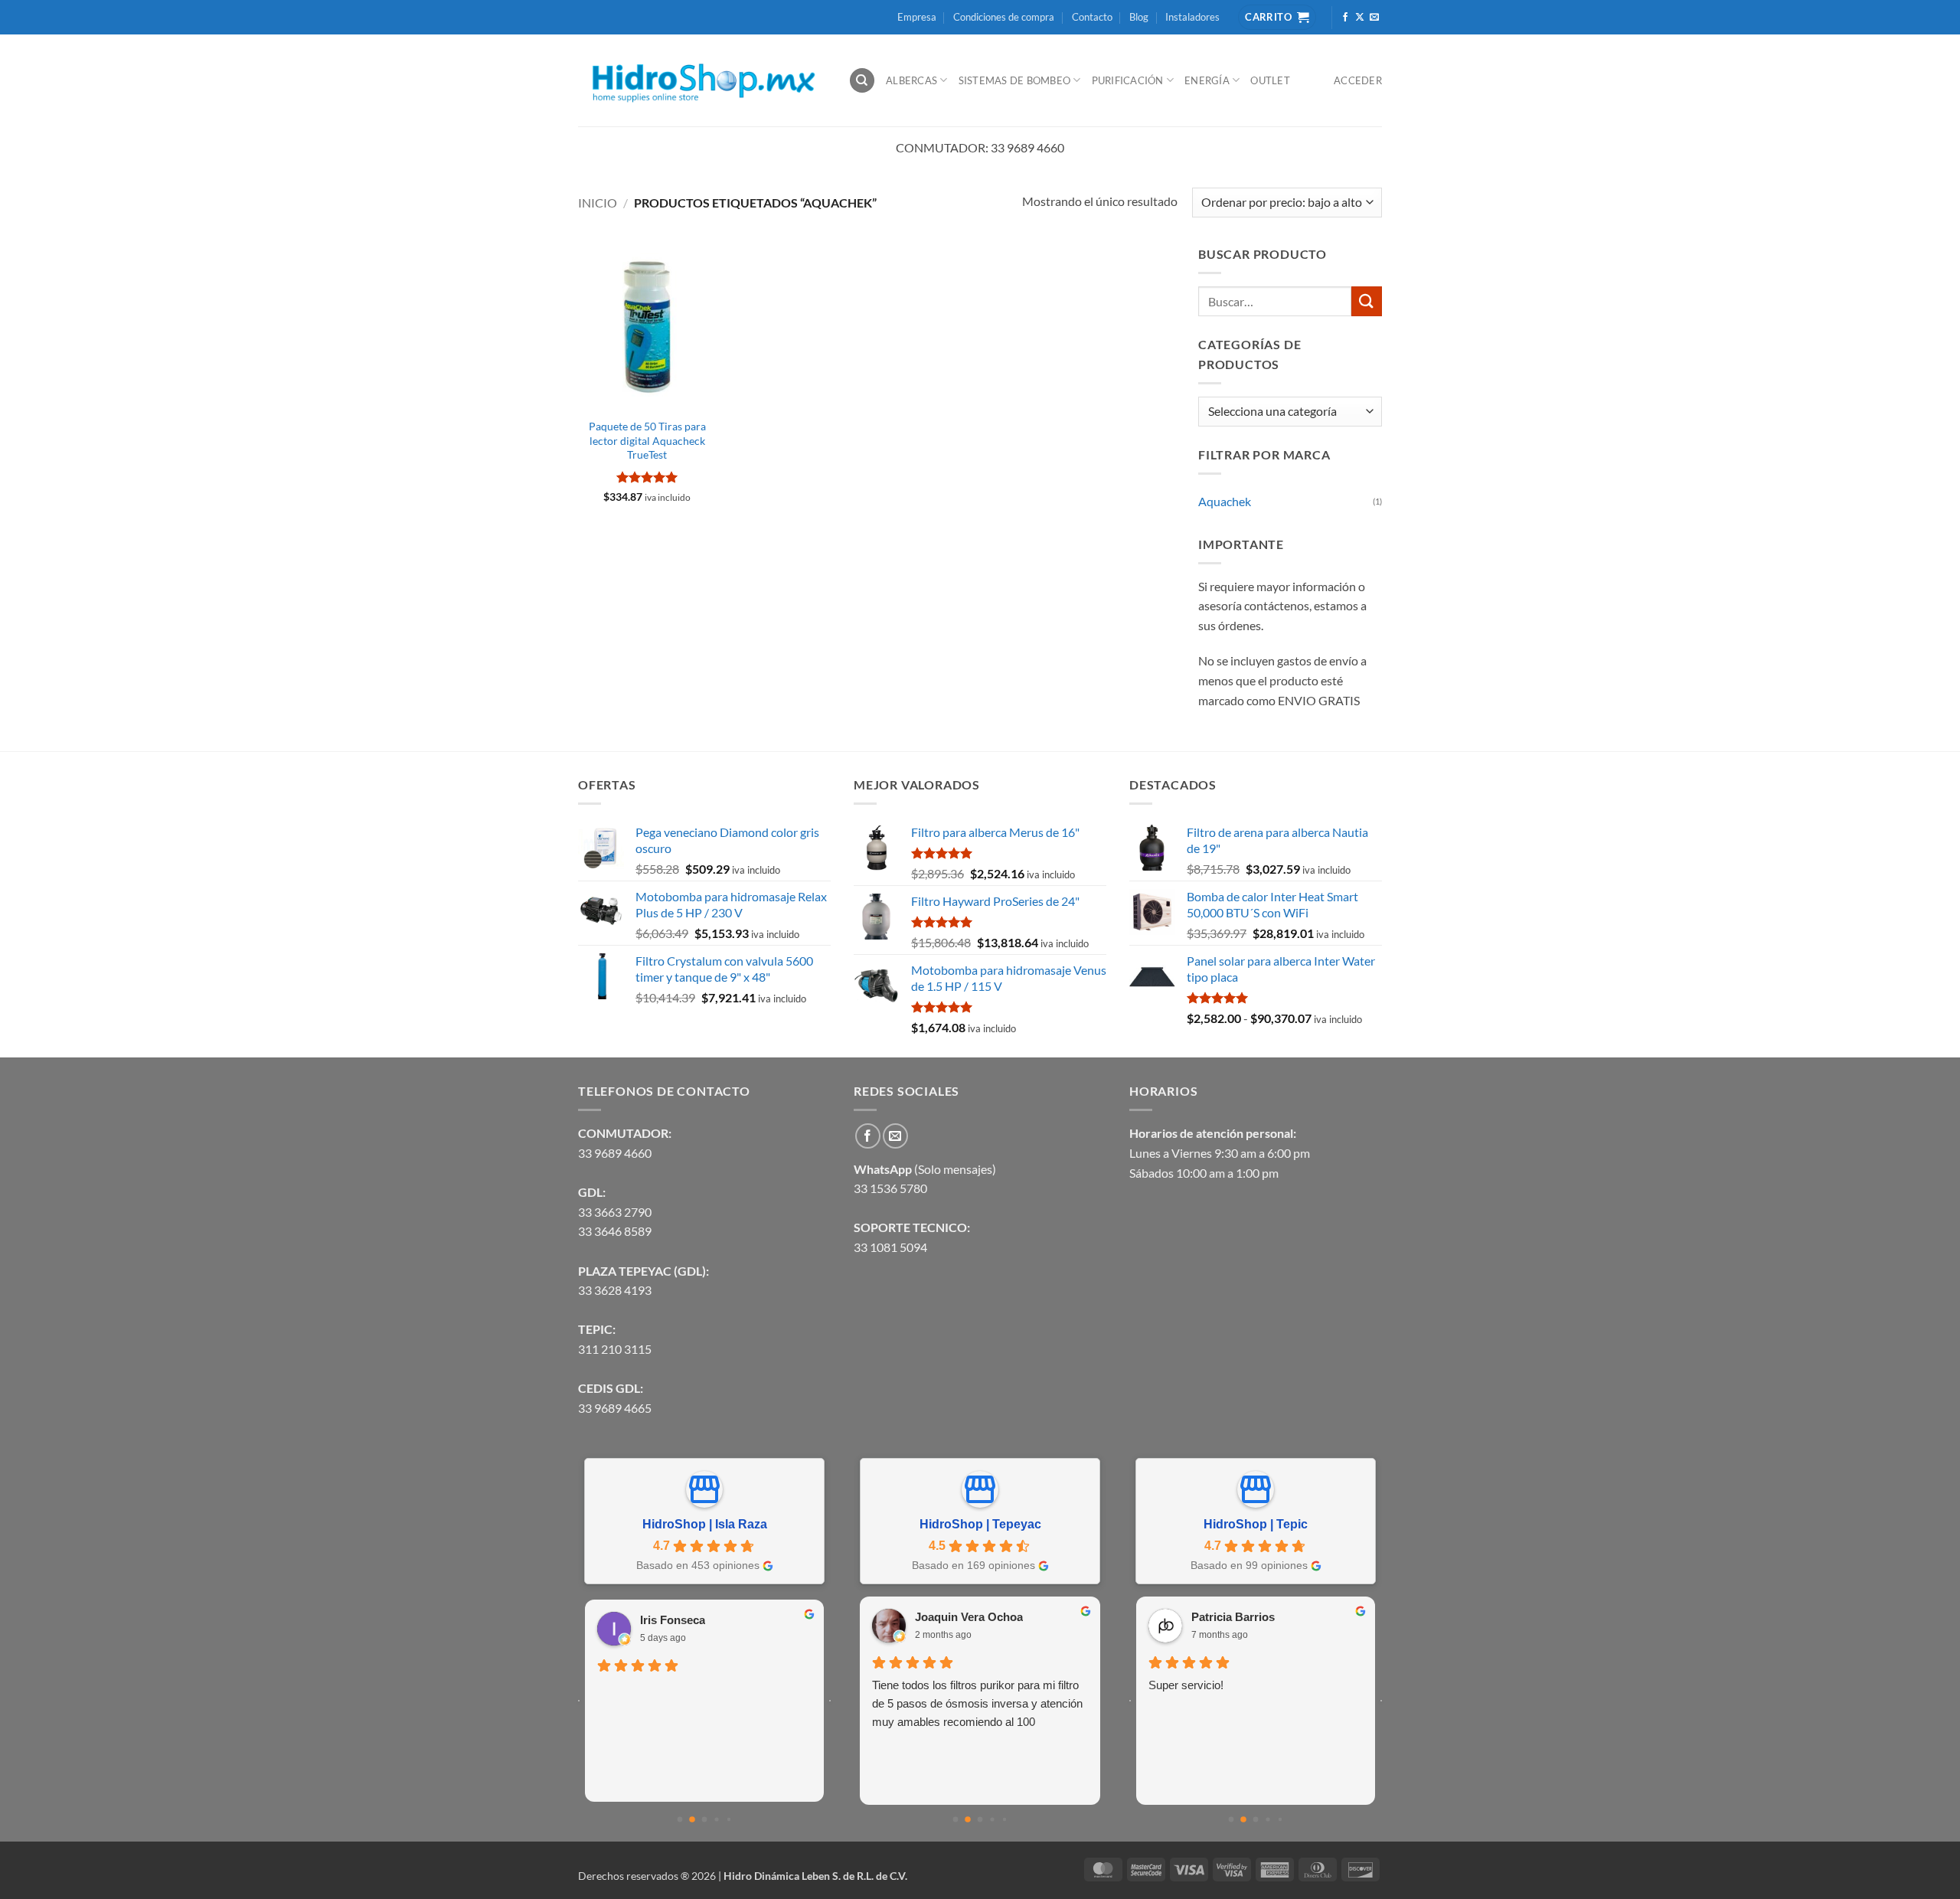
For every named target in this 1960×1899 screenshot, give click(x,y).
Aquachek (1225, 501)
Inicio (598, 203)
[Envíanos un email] (1374, 18)
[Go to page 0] (680, 1820)
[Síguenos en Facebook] (1345, 18)
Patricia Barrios (1233, 1617)
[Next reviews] (830, 1701)
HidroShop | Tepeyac (980, 1524)
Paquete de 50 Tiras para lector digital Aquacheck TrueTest (647, 440)
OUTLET (1270, 80)
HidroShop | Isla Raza (705, 1524)
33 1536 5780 (890, 1188)
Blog (1139, 17)
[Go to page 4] (729, 1819)
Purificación (1128, 80)
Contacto (1092, 17)
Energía (1207, 80)
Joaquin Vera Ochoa (969, 1617)
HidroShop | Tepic (1256, 1524)
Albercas (911, 80)
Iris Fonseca (673, 1620)
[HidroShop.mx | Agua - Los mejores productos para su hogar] (702, 81)
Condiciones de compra (1004, 17)
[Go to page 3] (716, 1820)
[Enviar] (1367, 301)
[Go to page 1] (692, 1819)
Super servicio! (1186, 1685)
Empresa (917, 17)
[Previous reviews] (579, 1701)
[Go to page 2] (705, 1820)
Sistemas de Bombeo (1015, 80)
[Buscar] (862, 81)
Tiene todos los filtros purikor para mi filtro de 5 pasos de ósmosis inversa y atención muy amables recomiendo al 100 (977, 1703)
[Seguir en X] (1360, 18)
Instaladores (1192, 17)
